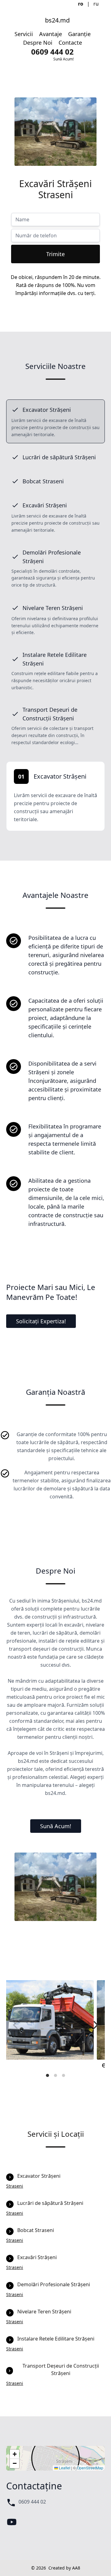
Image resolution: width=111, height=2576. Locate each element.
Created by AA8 (64, 2568)
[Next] (95, 2025)
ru (96, 4)
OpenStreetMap (90, 2468)
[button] (14, 2454)
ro (81, 4)
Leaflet (64, 2468)
